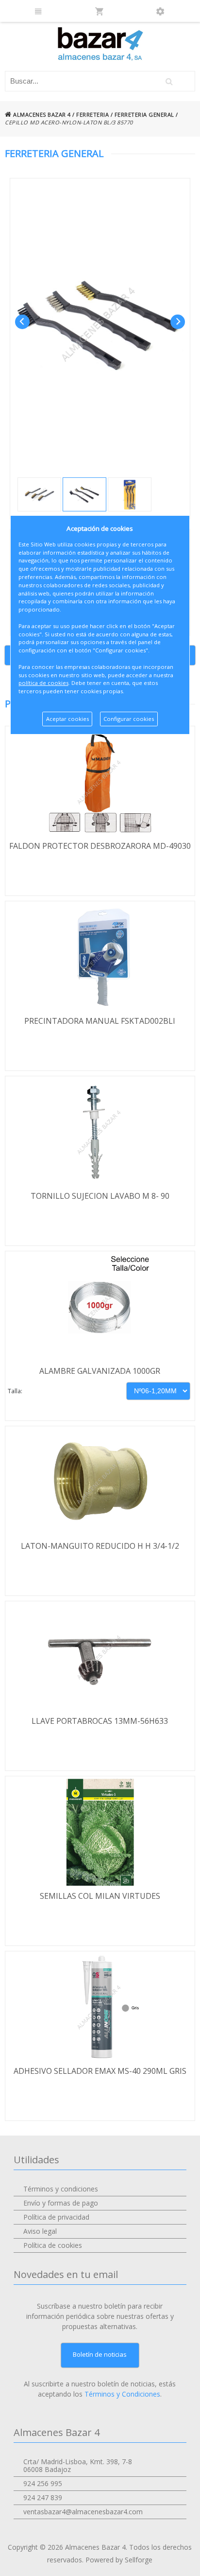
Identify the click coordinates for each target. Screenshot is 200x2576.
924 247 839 (43, 2497)
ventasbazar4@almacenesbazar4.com (83, 2512)
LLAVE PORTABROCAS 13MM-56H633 (100, 1721)
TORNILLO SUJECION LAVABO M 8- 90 (100, 1196)
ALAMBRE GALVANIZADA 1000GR (100, 1371)
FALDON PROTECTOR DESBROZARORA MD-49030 (100, 846)
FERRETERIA (92, 114)
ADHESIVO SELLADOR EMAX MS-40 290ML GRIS (100, 2071)
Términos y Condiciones (122, 2394)
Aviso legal (40, 2231)
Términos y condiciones (61, 2189)
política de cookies (43, 683)
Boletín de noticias (100, 2354)
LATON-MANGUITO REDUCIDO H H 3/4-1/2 (100, 1546)
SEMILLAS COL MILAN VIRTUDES (100, 1896)
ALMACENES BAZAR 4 (41, 114)
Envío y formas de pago (61, 2203)
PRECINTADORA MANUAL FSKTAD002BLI (100, 1021)
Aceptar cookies (67, 719)
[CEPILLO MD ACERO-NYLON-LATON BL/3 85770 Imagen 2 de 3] (100, 324)
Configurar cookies (129, 719)
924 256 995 (43, 2483)
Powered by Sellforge (119, 2560)
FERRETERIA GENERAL (144, 114)
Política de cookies (53, 2245)
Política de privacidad (56, 2217)
